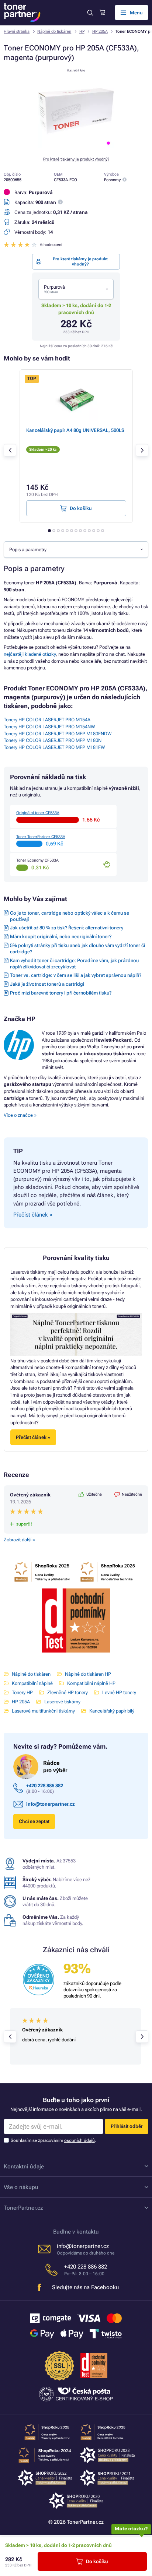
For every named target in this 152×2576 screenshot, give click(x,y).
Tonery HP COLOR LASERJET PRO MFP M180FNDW (58, 734)
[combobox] (76, 289)
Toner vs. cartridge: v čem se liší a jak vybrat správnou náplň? (76, 975)
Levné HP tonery (119, 1692)
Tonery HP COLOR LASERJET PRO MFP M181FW (54, 747)
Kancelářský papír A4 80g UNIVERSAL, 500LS (75, 430)
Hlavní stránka (17, 31)
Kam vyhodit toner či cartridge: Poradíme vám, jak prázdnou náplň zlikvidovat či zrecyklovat (74, 964)
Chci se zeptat (34, 1821)
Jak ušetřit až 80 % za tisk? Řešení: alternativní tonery (67, 928)
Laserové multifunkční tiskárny (43, 1711)
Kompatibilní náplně (32, 1683)
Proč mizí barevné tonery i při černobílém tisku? (61, 993)
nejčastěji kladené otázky (30, 654)
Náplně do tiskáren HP (88, 1674)
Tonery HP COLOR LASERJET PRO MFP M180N (53, 740)
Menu (136, 13)
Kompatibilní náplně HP (91, 1683)
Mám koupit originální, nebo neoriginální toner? (61, 937)
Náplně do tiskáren (54, 31)
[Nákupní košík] (102, 13)
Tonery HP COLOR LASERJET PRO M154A (47, 720)
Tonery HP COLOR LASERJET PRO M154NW (49, 727)
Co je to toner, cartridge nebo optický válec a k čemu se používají (70, 916)
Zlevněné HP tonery (68, 1692)
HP (82, 31)
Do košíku (97, 2561)
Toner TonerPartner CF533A (41, 837)
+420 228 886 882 (45, 1786)
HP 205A (100, 31)
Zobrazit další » (19, 1540)
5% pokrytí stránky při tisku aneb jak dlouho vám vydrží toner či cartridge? (77, 949)
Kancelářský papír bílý (112, 1711)
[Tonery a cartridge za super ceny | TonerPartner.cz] (22, 13)
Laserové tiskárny (62, 1702)
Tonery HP (22, 1692)
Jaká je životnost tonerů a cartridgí (47, 984)
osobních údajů (80, 2140)
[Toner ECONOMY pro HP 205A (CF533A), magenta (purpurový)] (76, 147)
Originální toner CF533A (38, 813)
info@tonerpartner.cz (51, 1804)
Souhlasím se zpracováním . (53, 2140)
